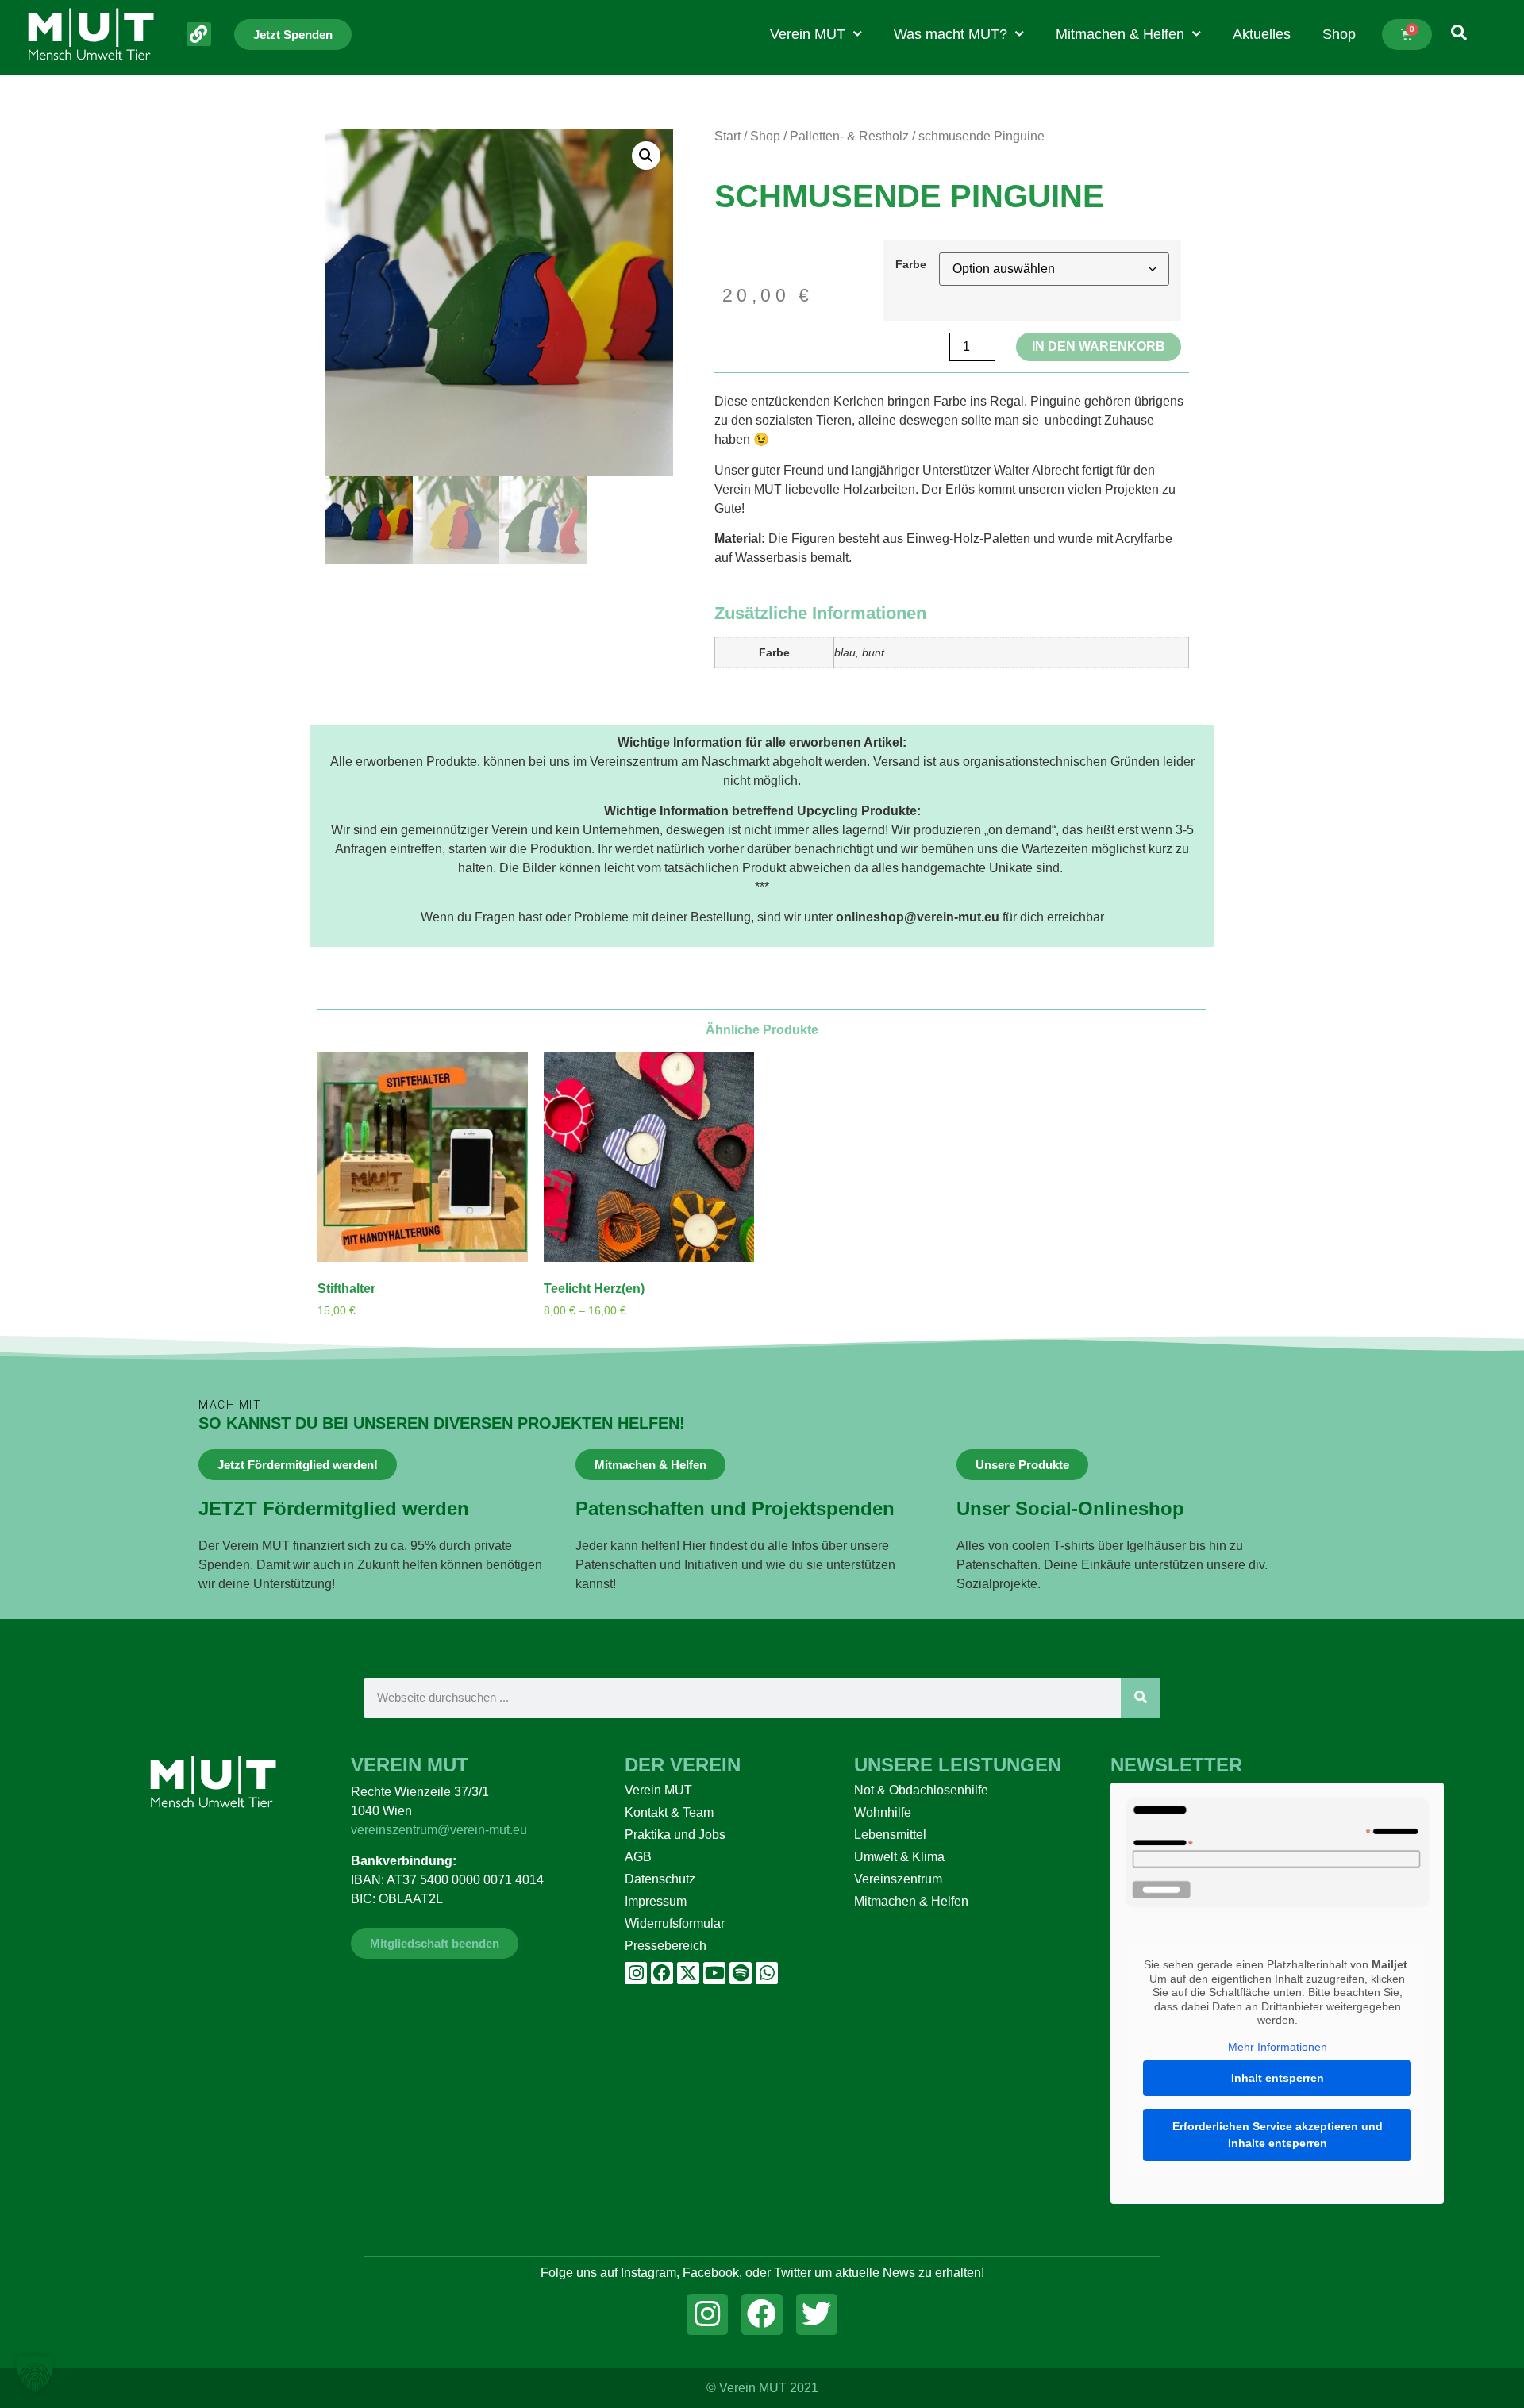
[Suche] (1141, 1698)
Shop (1339, 34)
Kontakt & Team (669, 1812)
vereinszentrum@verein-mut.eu (439, 1830)
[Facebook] (662, 1973)
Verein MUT (808, 34)
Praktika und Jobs (675, 1835)
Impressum (656, 1901)
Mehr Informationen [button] (1278, 2047)
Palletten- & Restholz (849, 136)
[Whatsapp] (767, 1973)
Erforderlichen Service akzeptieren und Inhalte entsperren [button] (1278, 2135)
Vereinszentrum (898, 1879)
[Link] (199, 35)
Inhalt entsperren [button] (1278, 2078)
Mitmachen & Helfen (1120, 34)
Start (727, 136)
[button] (646, 156)
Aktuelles (1262, 34)
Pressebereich (666, 1946)
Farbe (911, 264)
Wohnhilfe (883, 1812)
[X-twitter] (688, 1973)
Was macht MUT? (951, 34)
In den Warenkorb (1099, 346)
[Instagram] (636, 1973)
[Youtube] (714, 1973)
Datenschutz (660, 1879)
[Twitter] (817, 2314)
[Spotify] (741, 1973)
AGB (638, 1857)
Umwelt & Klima (899, 1857)
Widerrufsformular (675, 1923)
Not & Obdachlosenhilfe (921, 1790)
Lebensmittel (890, 1835)
